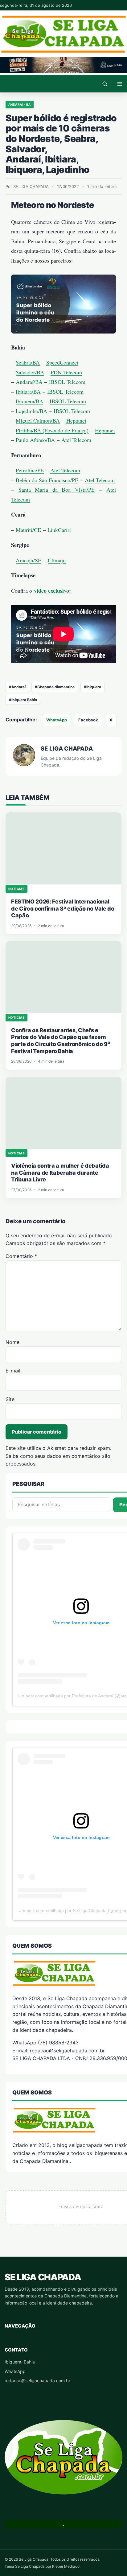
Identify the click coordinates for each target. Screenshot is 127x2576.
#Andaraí (17, 687)
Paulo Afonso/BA (35, 440)
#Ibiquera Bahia (23, 700)
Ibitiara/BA (28, 392)
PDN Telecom (66, 372)
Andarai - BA (20, 104)
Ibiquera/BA (29, 401)
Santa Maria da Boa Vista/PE (57, 490)
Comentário (21, 1256)
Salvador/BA (30, 372)
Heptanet (76, 420)
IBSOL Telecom (67, 382)
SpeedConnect (62, 362)
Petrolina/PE (30, 470)
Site (10, 1399)
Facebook (88, 720)
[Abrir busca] (105, 84)
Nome (12, 1342)
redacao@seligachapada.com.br (37, 2381)
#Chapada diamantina (55, 687)
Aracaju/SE (29, 560)
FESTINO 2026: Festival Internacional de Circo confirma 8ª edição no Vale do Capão (63, 908)
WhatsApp (57, 720)
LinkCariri (59, 530)
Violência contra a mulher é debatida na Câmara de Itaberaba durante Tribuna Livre (60, 1173)
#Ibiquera (92, 687)
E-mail (13, 1371)
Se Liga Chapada (43, 2277)
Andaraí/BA (29, 382)
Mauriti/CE (28, 530)
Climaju (57, 560)
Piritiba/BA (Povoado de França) (52, 430)
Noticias (16, 889)
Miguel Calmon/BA (38, 420)
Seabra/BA (28, 362)
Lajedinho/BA (31, 411)
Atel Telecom (76, 440)
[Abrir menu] (120, 84)
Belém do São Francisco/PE (47, 480)
